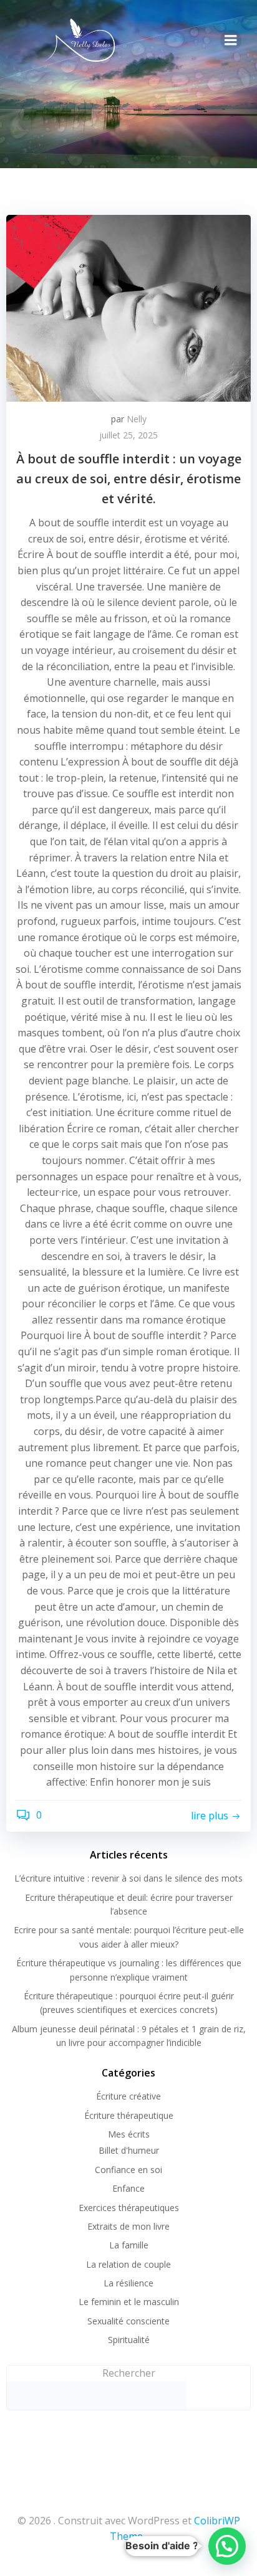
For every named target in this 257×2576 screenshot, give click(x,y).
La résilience (128, 2283)
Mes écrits (129, 2134)
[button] (227, 2546)
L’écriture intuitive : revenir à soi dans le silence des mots (128, 1878)
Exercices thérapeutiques (129, 2208)
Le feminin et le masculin (129, 2302)
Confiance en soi (128, 2170)
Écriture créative (128, 2096)
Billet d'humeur (129, 2150)
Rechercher (129, 2373)
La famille (129, 2245)
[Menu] (231, 40)
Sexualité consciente (128, 2321)
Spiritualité (129, 2340)
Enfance (128, 2188)
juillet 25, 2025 (128, 435)
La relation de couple (128, 2264)
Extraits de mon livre (128, 2226)
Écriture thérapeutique (129, 2115)
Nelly (137, 419)
